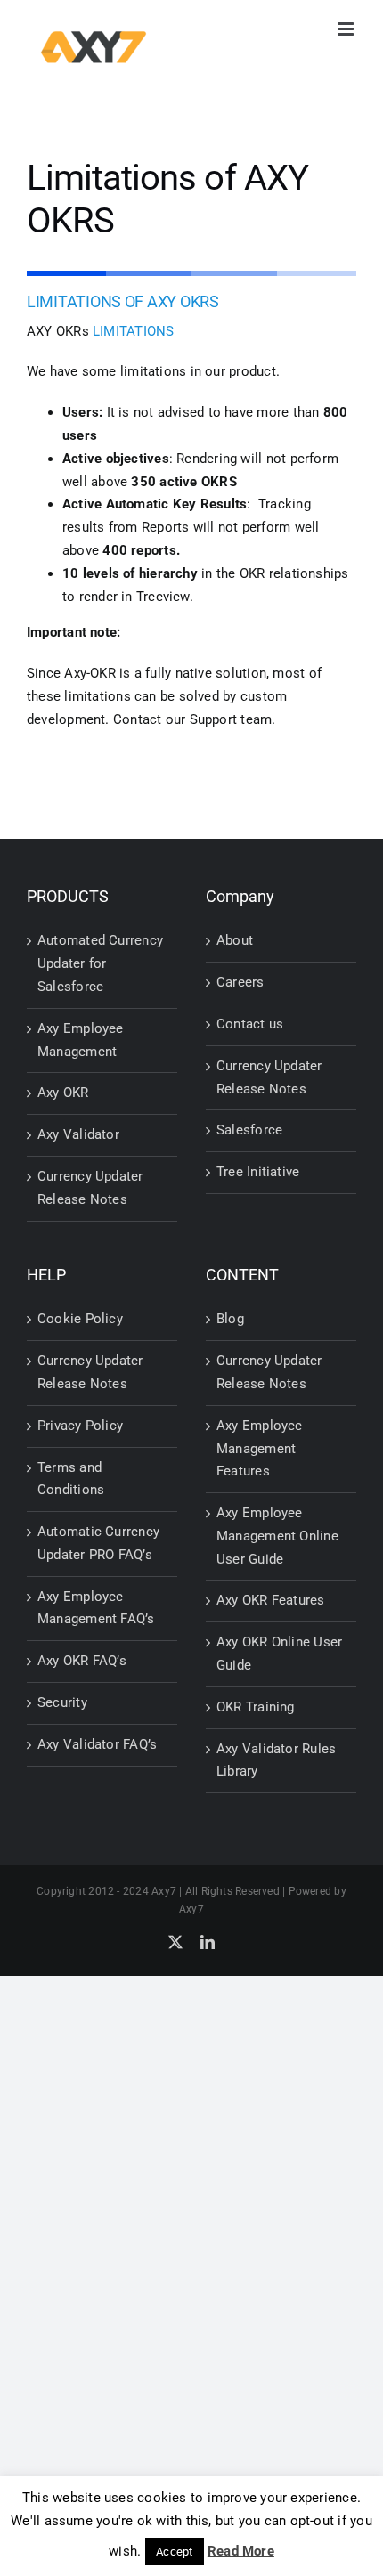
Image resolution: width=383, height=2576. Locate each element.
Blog (230, 1319)
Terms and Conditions (71, 1479)
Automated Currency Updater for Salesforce (100, 963)
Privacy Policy (80, 1426)
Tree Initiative (258, 1172)
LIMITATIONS (133, 331)
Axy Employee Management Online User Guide (277, 1536)
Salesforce (249, 1130)
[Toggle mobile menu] (347, 29)
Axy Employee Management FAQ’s (96, 1608)
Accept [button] (174, 2552)
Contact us (250, 1024)
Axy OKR (63, 1093)
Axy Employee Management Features (260, 1449)
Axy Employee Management (81, 1040)
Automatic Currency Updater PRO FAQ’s (98, 1543)
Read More (241, 2551)
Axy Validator (78, 1134)
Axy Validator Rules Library (276, 1760)
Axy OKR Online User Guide (279, 1654)
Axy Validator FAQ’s (97, 1744)
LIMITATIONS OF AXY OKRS (123, 301)
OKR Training (256, 1707)
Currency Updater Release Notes (90, 1188)
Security (62, 1702)
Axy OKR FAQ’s (82, 1661)
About (235, 940)
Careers (240, 982)
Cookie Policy (80, 1319)
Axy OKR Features (271, 1600)
